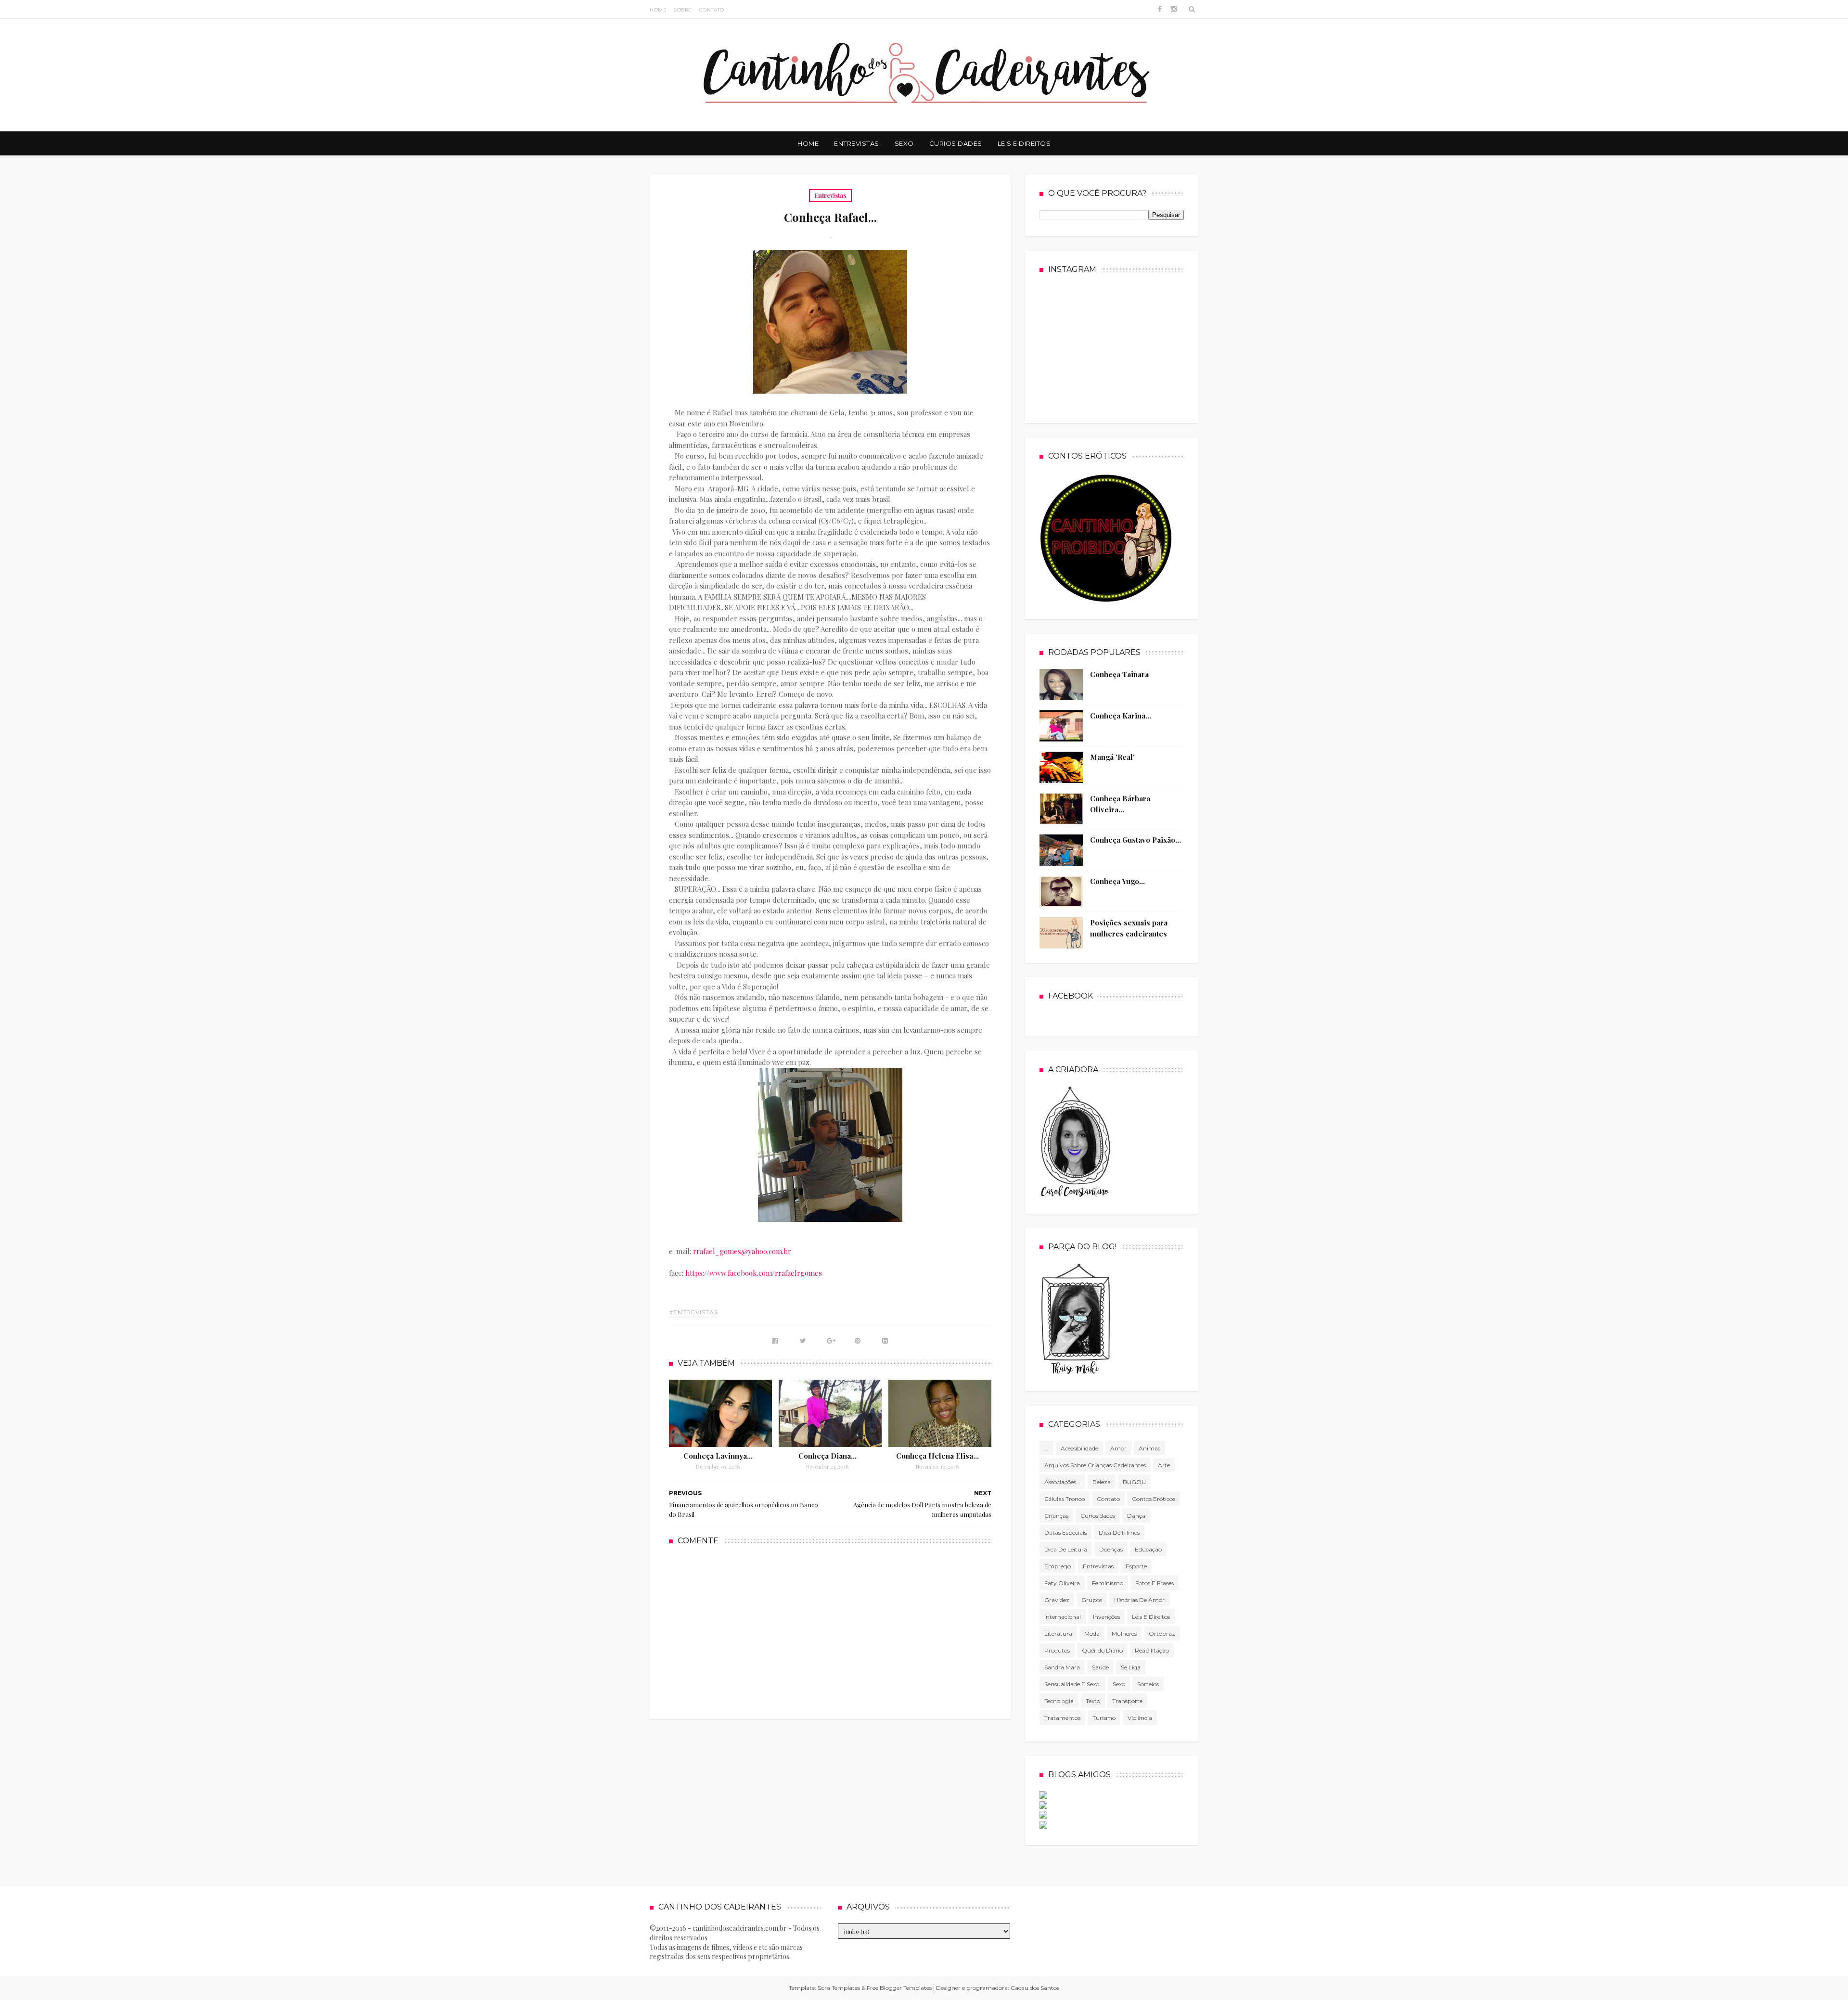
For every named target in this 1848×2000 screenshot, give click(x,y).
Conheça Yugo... (1117, 881)
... (1046, 1448)
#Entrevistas (693, 1312)
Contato (712, 10)
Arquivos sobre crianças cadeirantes (1095, 1465)
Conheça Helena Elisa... (937, 1456)
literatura (1058, 1634)
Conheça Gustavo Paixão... (1136, 840)
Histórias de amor (1139, 1600)
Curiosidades (956, 143)
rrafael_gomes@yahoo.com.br (742, 1251)
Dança (1136, 1516)
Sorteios (1148, 1684)
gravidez (1057, 1600)
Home (658, 10)
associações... (1062, 1482)
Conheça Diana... (828, 1456)
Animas (1149, 1448)
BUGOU (1134, 1482)
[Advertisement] (830, 1631)
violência (1140, 1718)
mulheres (1124, 1634)
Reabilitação (1152, 1650)
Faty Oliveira (1062, 1583)
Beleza (1102, 1482)
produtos (1057, 1650)
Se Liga (1131, 1667)
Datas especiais (1065, 1532)
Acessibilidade (1079, 1448)
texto (1093, 1701)
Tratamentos (1062, 1718)
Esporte (1136, 1566)
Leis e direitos (1151, 1617)
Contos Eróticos (1154, 1499)
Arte (1164, 1465)
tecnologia (1059, 1701)
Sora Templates (839, 1988)
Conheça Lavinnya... (718, 1456)
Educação (1148, 1549)
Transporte (1127, 1701)
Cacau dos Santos (1035, 1988)
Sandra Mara (1062, 1667)
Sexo (904, 143)
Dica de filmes (1119, 1532)
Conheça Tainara (1119, 674)
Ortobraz (1162, 1634)
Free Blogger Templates (899, 1988)
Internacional (1063, 1617)
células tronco (1065, 1499)
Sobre (683, 10)
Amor (1118, 1448)
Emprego (1058, 1566)
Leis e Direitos (1024, 143)
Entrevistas (857, 143)
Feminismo (1108, 1583)
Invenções (1106, 1617)
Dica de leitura (1066, 1549)
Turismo (1104, 1718)
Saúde (1100, 1667)
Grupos (1092, 1600)
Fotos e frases (1155, 1583)
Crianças (1056, 1516)
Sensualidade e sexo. (1072, 1684)
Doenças (1111, 1549)
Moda (1092, 1634)
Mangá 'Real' (1112, 757)
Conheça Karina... (1121, 716)
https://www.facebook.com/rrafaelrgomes (754, 1273)
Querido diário (1102, 1650)
